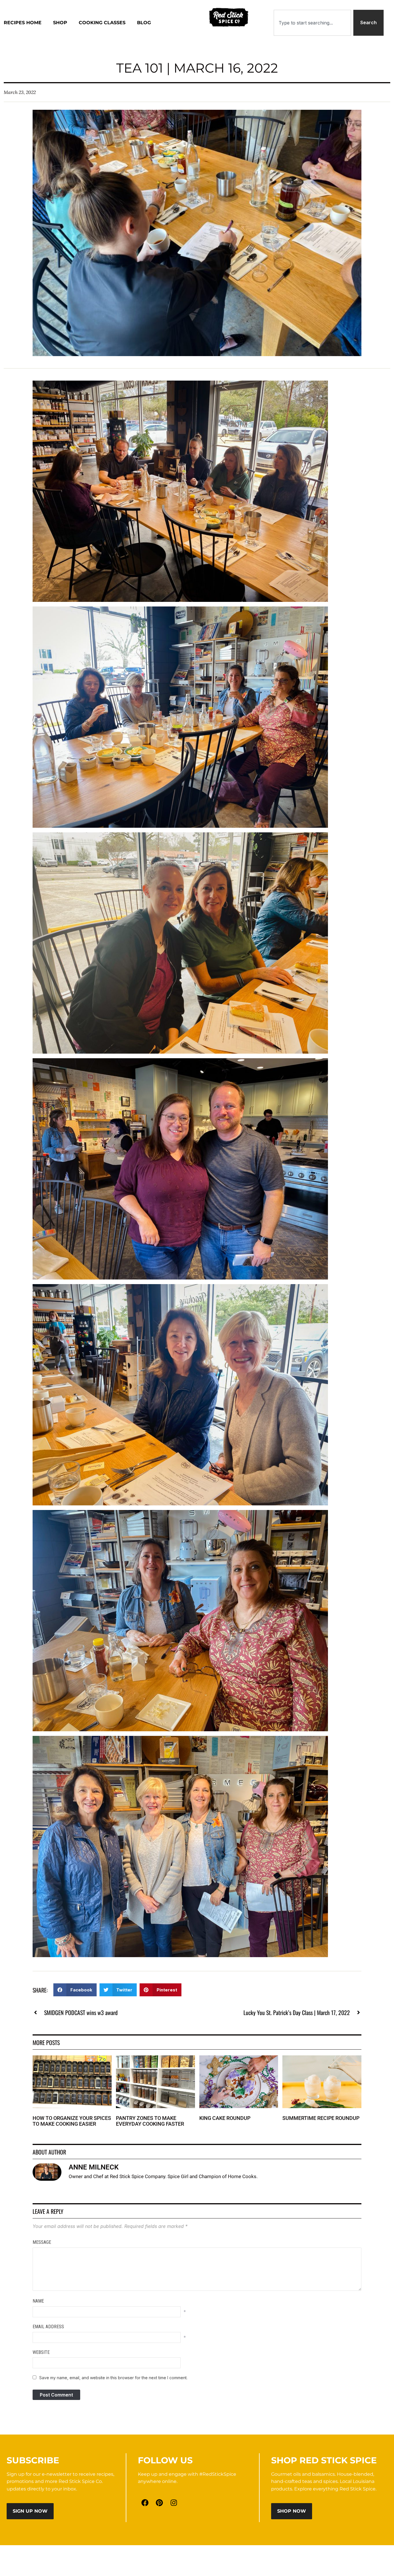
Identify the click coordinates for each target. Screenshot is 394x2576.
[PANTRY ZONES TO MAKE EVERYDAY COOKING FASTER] (155, 2059)
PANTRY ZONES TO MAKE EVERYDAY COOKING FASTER (150, 2121)
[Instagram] (174, 2503)
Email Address (48, 2327)
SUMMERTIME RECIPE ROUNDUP (321, 2118)
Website (41, 2352)
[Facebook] (145, 2503)
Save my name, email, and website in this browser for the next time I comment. (113, 2378)
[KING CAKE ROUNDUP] (239, 2059)
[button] (75, 1990)
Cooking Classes (102, 23)
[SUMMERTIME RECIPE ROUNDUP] (322, 2059)
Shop (60, 23)
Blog (144, 23)
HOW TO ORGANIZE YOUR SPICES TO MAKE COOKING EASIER (72, 2121)
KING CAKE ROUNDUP (225, 2118)
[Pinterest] (160, 2503)
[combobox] (312, 23)
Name (38, 2301)
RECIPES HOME (23, 23)
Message (42, 2242)
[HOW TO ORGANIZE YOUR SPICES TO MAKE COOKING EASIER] (72, 2059)
